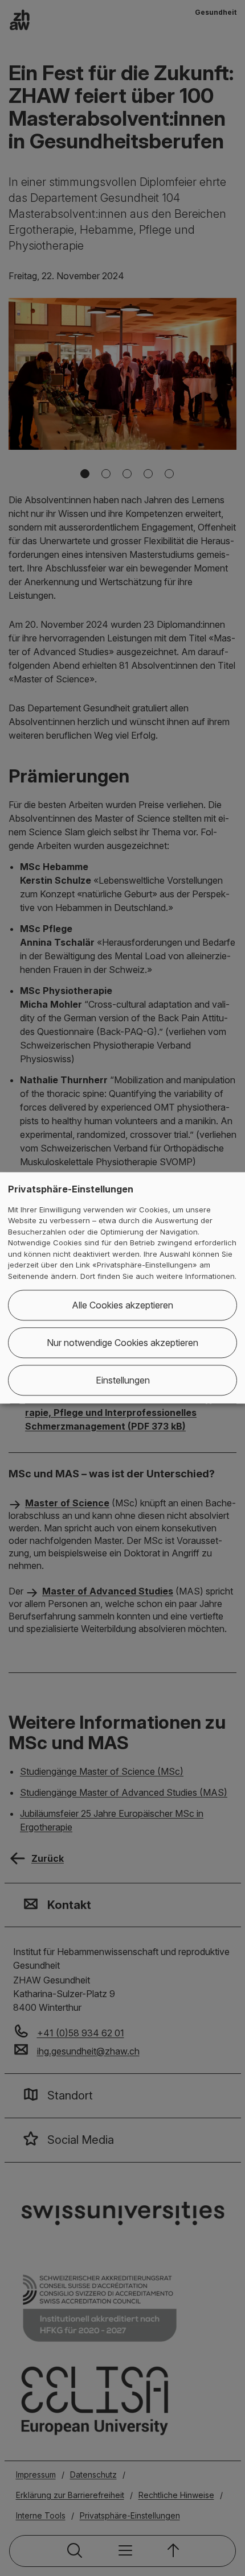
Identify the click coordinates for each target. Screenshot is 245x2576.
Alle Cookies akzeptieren (122, 1306)
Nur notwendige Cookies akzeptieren (122, 1343)
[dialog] (122, 1288)
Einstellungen (123, 1381)
